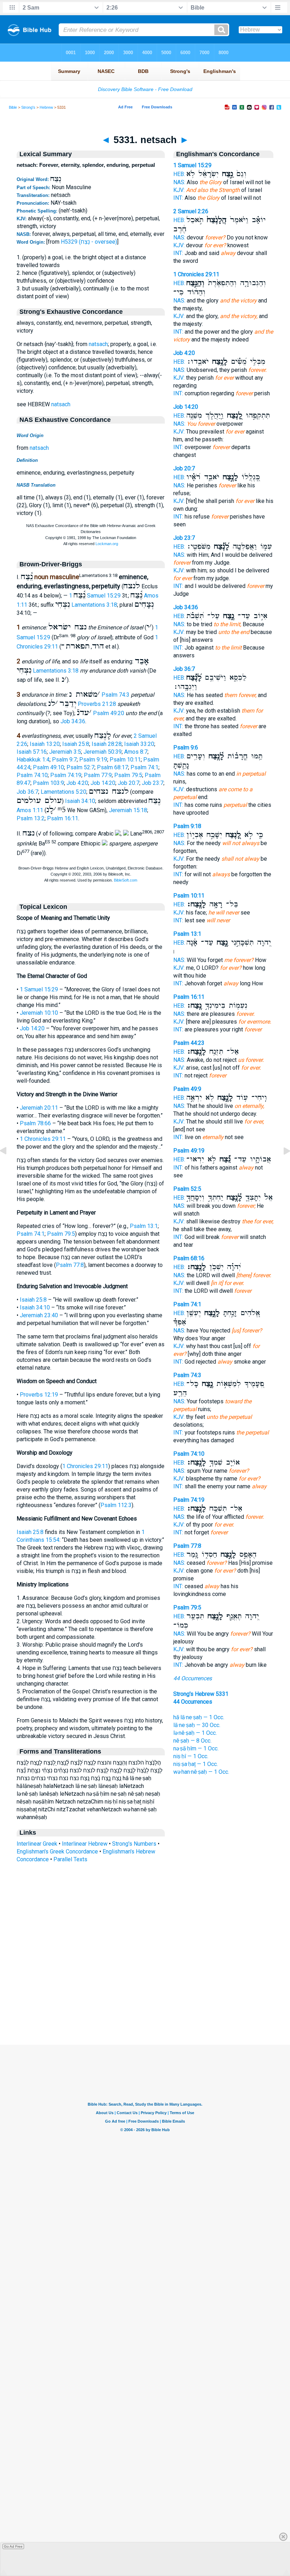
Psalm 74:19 (66, 775)
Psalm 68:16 (189, 1258)
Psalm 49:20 (109, 713)
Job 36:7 (27, 792)
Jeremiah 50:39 (103, 752)
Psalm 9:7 (64, 760)
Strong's (28, 107)
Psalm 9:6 (186, 748)
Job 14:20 (103, 783)
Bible (13, 107)
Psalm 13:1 (144, 1226)
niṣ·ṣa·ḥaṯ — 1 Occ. (196, 1764)
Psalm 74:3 (115, 695)
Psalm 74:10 (32, 775)
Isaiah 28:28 (107, 744)
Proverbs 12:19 (39, 1395)
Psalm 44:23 (189, 1043)
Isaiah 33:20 (139, 744)
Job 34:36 (73, 721)
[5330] (9, 1167)
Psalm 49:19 (189, 1151)
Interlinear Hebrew (85, 1844)
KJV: (179, 190)
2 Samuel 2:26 (191, 211)
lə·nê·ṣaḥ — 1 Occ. (195, 1733)
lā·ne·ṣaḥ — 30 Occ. (197, 1725)
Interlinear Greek (37, 1844)
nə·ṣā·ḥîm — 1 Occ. (196, 1748)
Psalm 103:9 (48, 783)
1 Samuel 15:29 (95, 596)
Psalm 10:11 (125, 760)
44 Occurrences (193, 1678)
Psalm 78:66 (35, 1123)
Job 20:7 (129, 783)
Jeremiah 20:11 (39, 1108)
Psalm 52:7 (80, 767)
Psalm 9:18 (187, 826)
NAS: (179, 182)
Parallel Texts (70, 1859)
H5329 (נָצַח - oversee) (89, 242)
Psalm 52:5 (187, 1189)
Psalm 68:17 (112, 767)
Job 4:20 (77, 783)
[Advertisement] (145, 2002)
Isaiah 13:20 (45, 744)
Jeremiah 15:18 (128, 810)
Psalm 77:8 (70, 1265)
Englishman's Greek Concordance (57, 1852)
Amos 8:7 (136, 752)
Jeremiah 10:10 (39, 1013)
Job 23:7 (153, 783)
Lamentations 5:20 (63, 792)
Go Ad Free (13, 2546)
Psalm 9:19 (93, 760)
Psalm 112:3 (116, 1505)
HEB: (179, 174)
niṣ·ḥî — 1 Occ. (191, 1756)
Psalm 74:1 (144, 767)
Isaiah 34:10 (80, 801)
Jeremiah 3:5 (65, 752)
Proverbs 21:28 (97, 704)
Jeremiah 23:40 (39, 1315)
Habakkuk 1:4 (33, 760)
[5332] (281, 1167)
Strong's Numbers (134, 1844)
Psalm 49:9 (187, 1089)
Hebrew (46, 107)
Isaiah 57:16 (32, 752)
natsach (98, 344)
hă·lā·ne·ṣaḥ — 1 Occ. (199, 1717)
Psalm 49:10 (48, 767)
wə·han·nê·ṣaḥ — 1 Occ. (201, 1772)
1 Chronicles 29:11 (43, 1139)
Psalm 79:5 (128, 775)
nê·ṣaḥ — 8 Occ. (192, 1741)
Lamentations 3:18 (94, 605)
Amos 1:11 (30, 810)
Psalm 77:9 (98, 775)
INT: (178, 198)
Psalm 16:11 (63, 818)
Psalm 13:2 (31, 818)
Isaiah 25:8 (76, 744)
